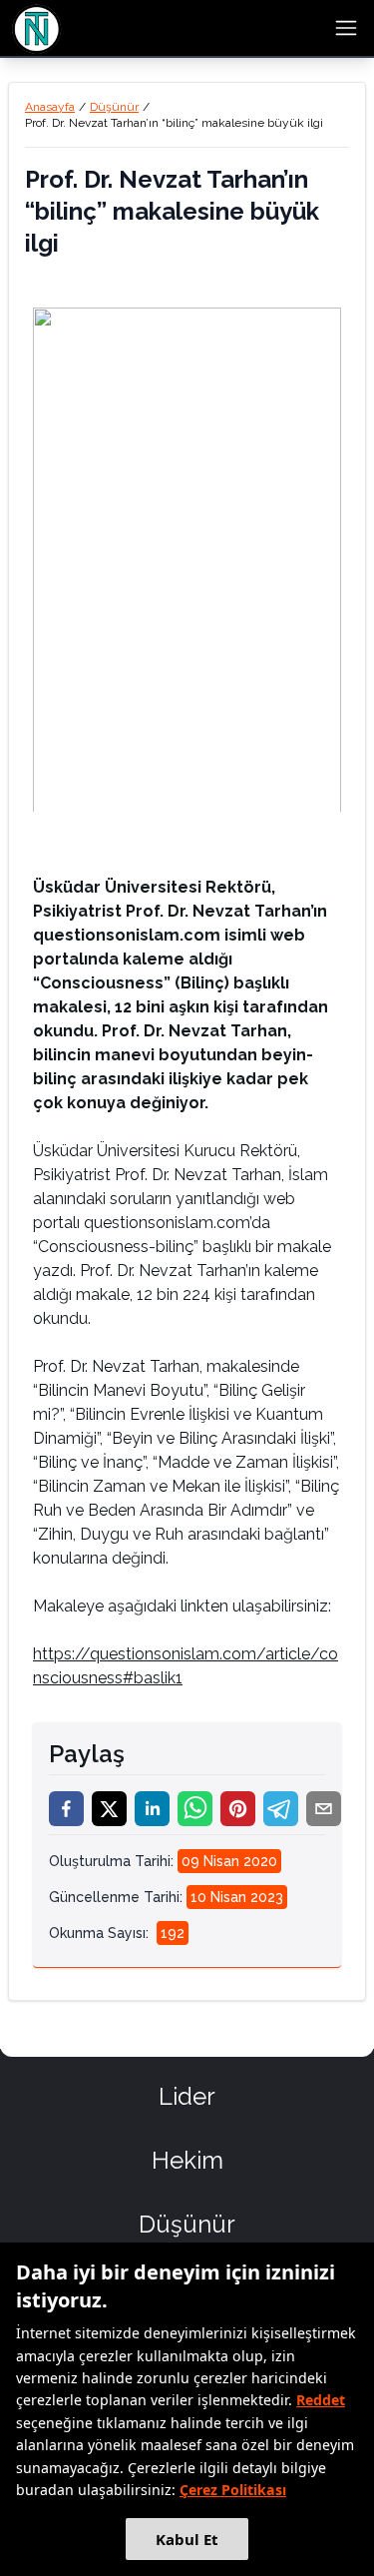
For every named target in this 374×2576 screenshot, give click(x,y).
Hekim (187, 2160)
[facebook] (66, 1809)
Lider (187, 2096)
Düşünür (114, 107)
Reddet (321, 2400)
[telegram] (281, 1809)
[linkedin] (152, 1809)
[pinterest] (238, 1809)
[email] (324, 1809)
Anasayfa (50, 107)
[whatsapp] (195, 1809)
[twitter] (109, 1809)
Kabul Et (187, 2539)
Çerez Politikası (233, 2490)
